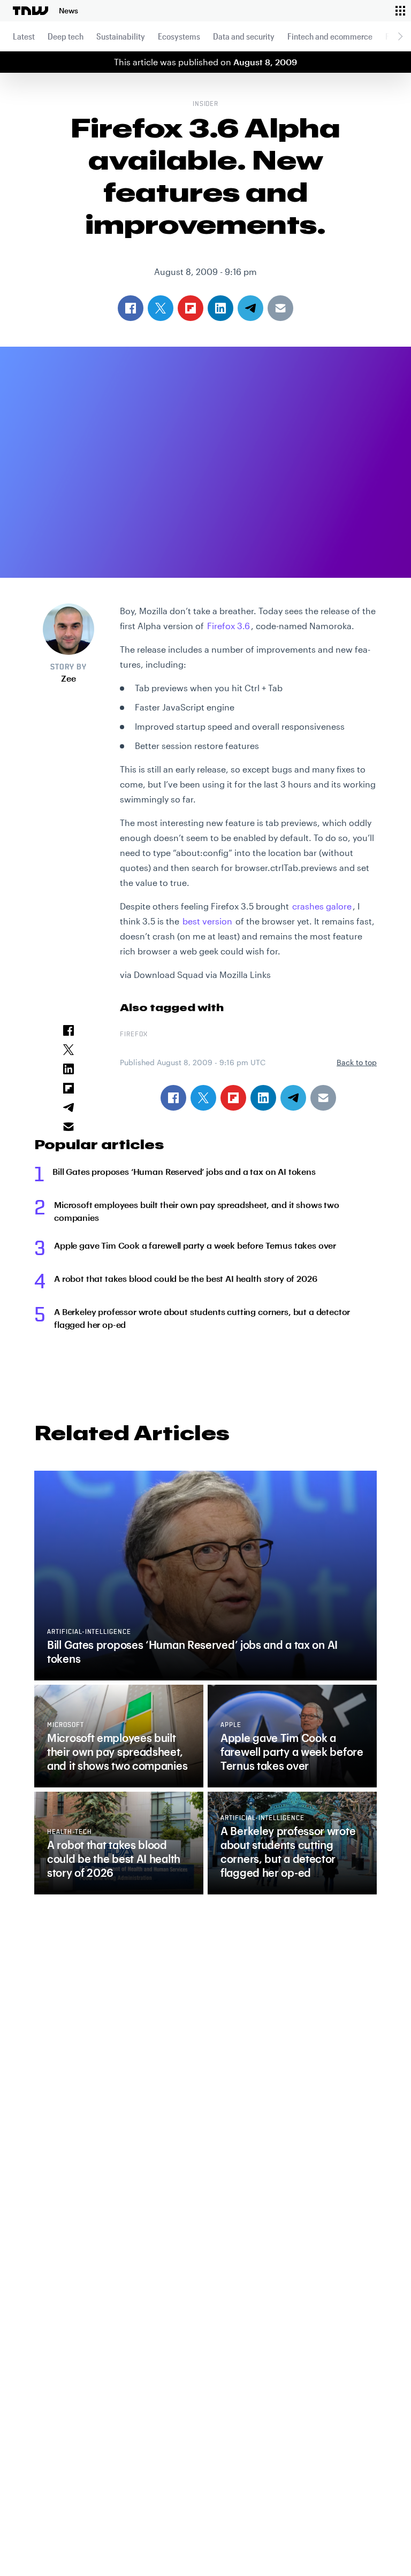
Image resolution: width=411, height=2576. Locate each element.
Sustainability (121, 36)
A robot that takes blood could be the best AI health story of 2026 (185, 1278)
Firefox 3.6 (229, 626)
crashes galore (322, 906)
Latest (24, 36)
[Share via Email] (323, 1098)
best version (207, 921)
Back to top (357, 1062)
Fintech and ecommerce (330, 36)
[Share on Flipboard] (233, 1098)
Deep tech (66, 36)
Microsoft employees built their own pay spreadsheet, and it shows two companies (197, 1211)
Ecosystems (179, 36)
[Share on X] (203, 1098)
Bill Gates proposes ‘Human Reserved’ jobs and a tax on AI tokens (184, 1171)
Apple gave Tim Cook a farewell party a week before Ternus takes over (195, 1245)
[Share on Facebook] (173, 1098)
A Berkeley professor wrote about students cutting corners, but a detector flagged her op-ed (202, 1318)
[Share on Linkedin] (263, 1098)
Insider (206, 104)
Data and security (244, 36)
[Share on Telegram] (293, 1098)
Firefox (134, 1035)
